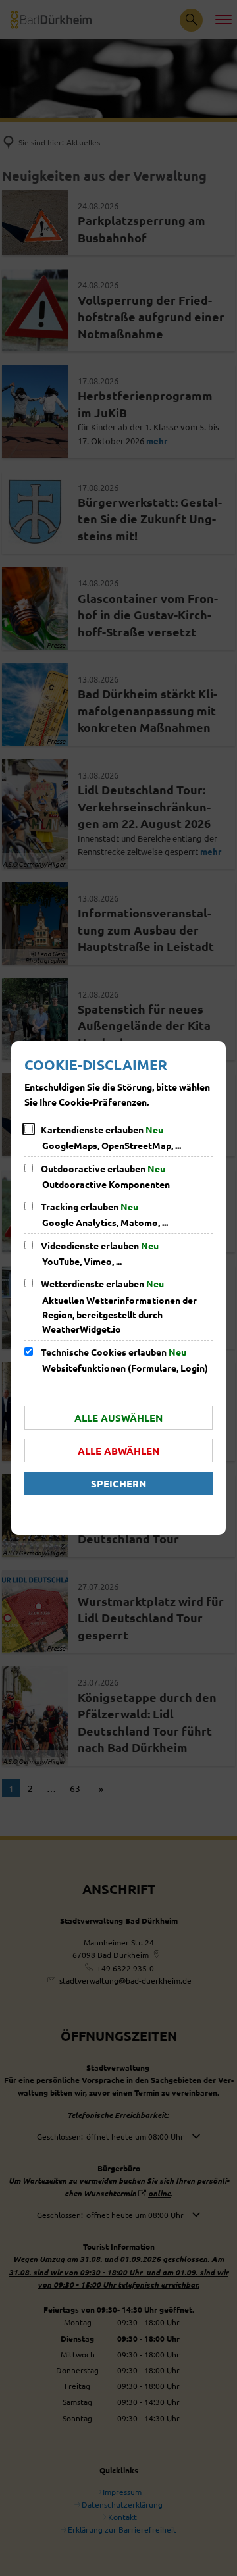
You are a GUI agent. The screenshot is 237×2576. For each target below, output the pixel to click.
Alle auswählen (118, 1418)
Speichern (118, 1483)
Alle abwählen (118, 1451)
